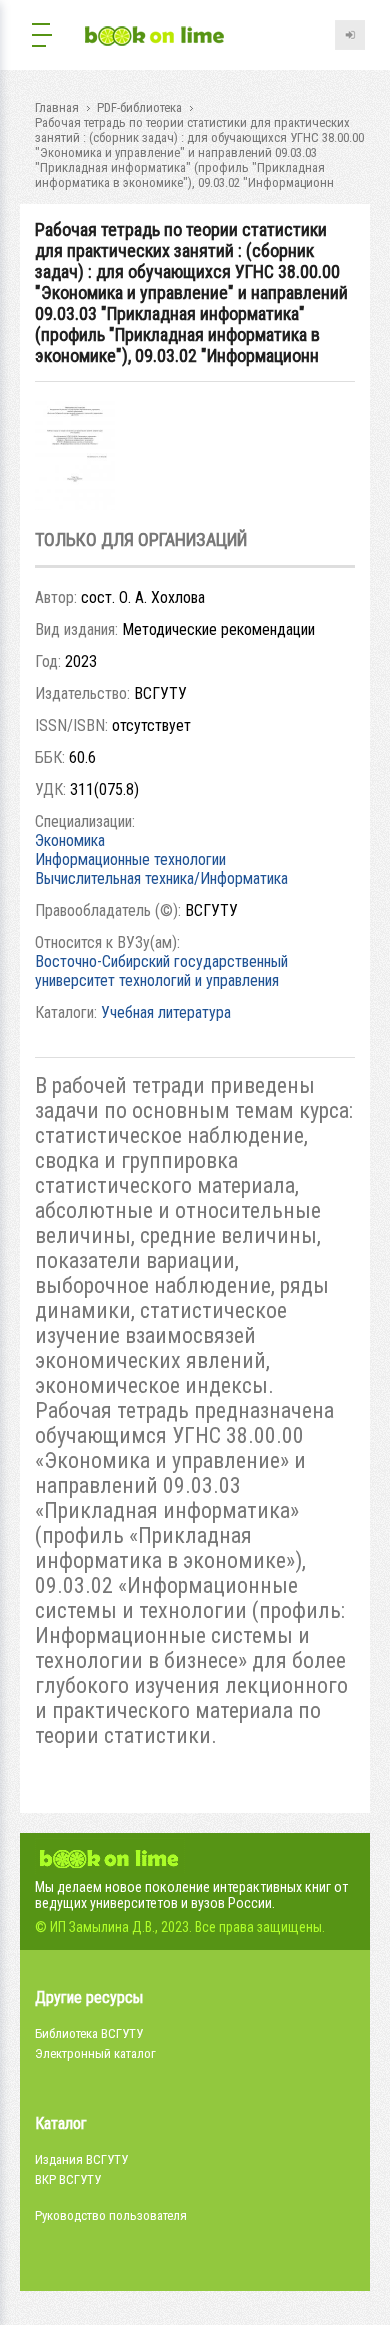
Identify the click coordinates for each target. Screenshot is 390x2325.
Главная (57, 107)
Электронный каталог (95, 2053)
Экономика (70, 840)
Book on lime (155, 37)
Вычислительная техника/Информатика (161, 878)
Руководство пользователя (111, 2215)
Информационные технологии (130, 859)
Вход (350, 35)
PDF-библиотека (139, 107)
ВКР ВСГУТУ (68, 2179)
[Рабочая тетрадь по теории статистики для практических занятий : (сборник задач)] (75, 504)
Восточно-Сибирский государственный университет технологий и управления (161, 971)
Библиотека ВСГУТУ (89, 2033)
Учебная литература (166, 1012)
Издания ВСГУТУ (81, 2159)
